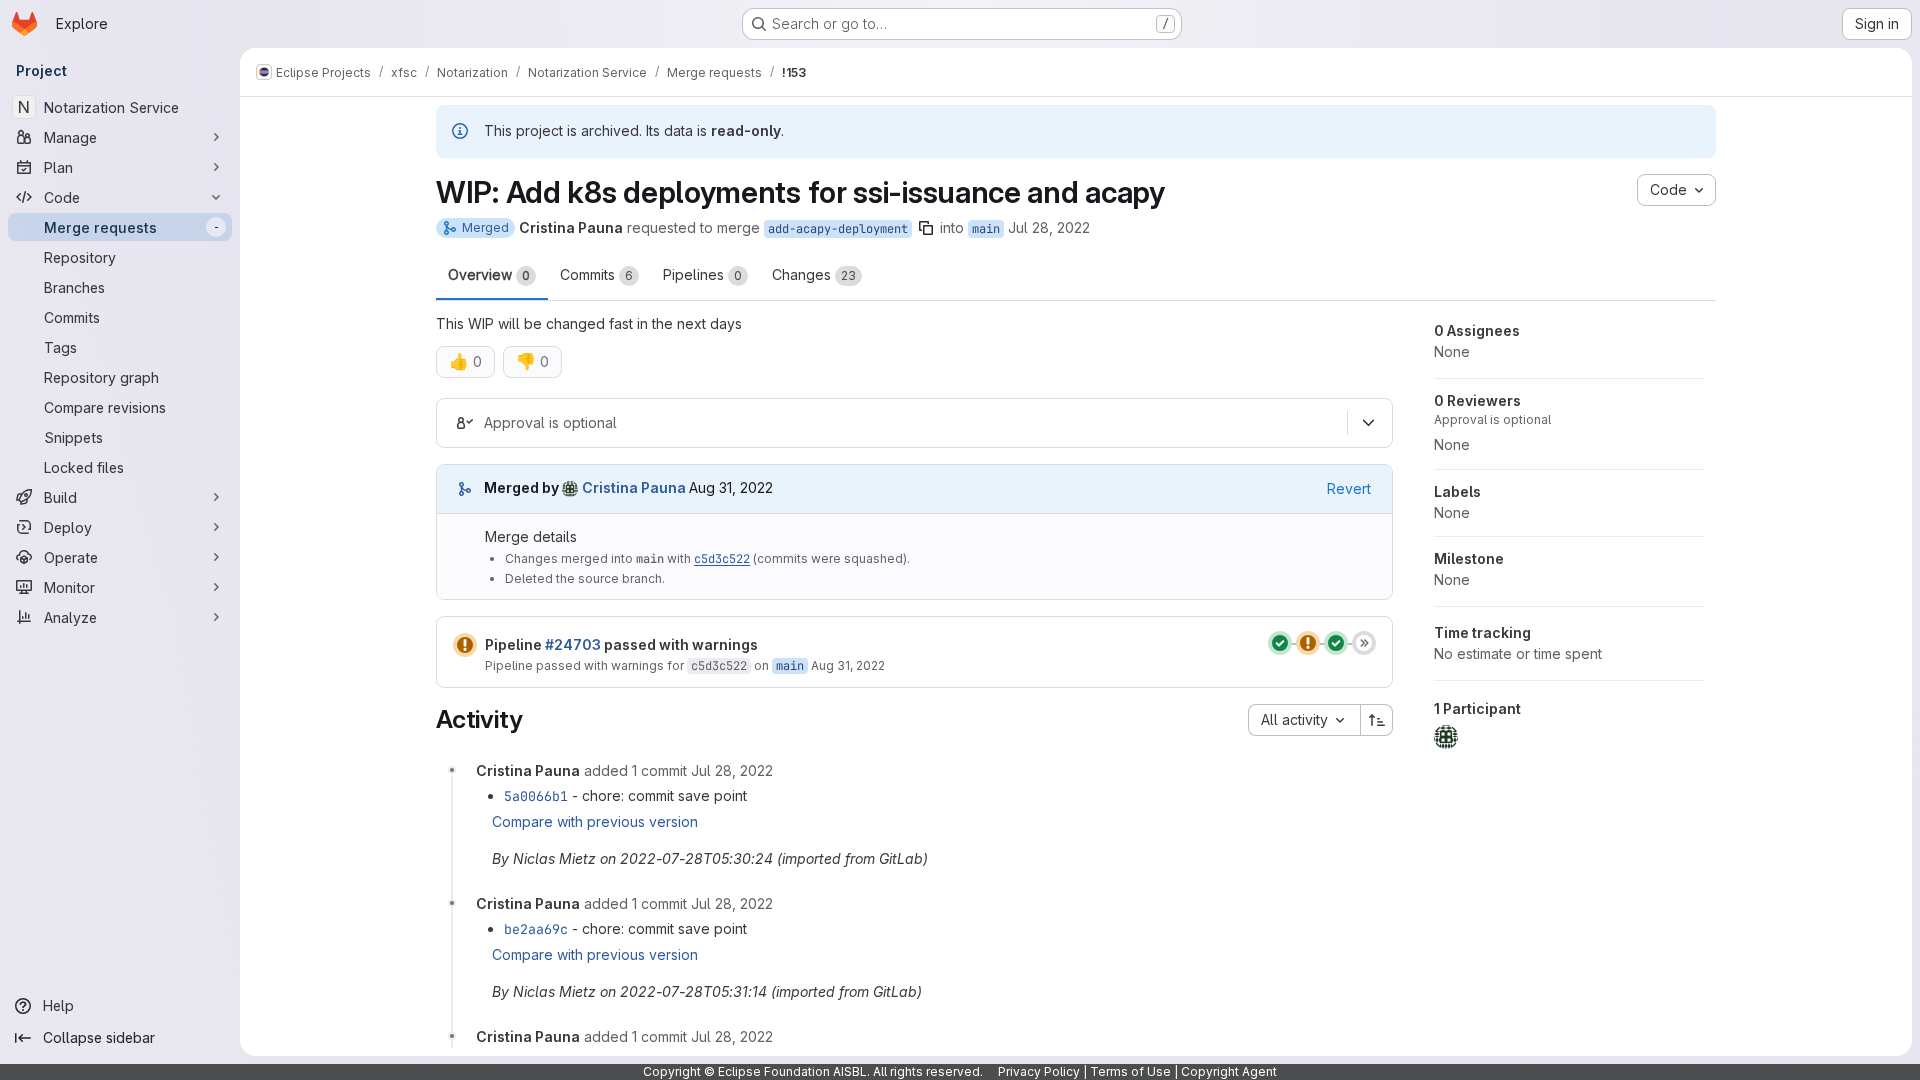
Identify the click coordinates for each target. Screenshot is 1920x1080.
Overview (489, 274)
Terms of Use (1130, 1071)
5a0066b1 (536, 796)
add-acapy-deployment (838, 229)
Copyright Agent (1229, 1071)
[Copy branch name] (926, 228)
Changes (814, 274)
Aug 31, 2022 (848, 665)
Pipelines (702, 274)
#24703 (573, 644)
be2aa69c (536, 929)
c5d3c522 (722, 559)
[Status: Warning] (465, 645)
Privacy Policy (1039, 1071)
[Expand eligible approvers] (1368, 423)
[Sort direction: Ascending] (1377, 720)
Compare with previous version (595, 821)
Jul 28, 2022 (1049, 227)
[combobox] (1304, 720)
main (986, 229)
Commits (596, 274)
